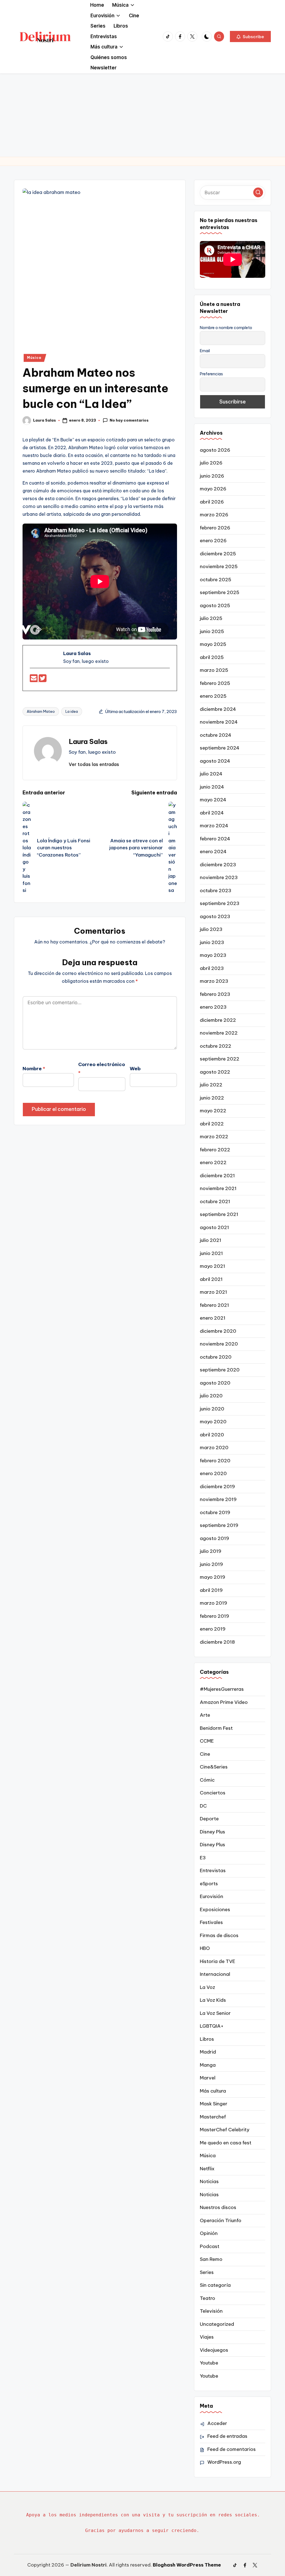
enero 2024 (213, 852)
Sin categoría (215, 2285)
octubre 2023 (216, 891)
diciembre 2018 (217, 1642)
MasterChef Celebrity (225, 2130)
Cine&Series (214, 1767)
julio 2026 (211, 463)
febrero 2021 (214, 1305)
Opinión (209, 2233)
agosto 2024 (215, 761)
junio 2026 (212, 476)
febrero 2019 (214, 1616)
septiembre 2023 (220, 903)
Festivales (211, 1922)
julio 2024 (211, 774)
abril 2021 (211, 1279)
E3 (203, 1858)
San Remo (211, 2259)
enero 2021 (213, 1318)
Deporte (209, 1819)
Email (205, 351)
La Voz (207, 1987)
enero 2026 (213, 541)
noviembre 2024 (219, 722)
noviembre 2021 (218, 1188)
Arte (205, 1715)
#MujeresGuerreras (222, 1689)
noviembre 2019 (218, 1499)
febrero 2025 (215, 683)
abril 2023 (212, 968)
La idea (72, 711)
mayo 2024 (213, 800)
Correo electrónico (102, 1069)
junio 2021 (211, 1253)
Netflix (207, 2169)
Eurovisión (212, 1896)
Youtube (209, 2363)
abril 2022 (212, 1124)
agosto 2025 (215, 605)
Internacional (215, 1974)
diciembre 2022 (218, 1020)
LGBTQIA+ (212, 2026)
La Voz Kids (213, 2000)
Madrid (208, 2052)
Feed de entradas (227, 2436)
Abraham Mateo (41, 711)
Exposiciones (215, 1910)
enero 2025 (213, 696)
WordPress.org (224, 2462)
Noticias (209, 2181)
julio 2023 (211, 929)
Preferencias (211, 374)
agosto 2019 (214, 1538)
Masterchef (213, 2117)
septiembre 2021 (219, 1214)
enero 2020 (213, 1473)
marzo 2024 (214, 826)
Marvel (208, 2078)
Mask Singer (214, 2104)
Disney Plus (212, 1832)
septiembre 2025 (220, 592)
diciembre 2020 (218, 1331)
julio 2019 (211, 1551)
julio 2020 (211, 1396)
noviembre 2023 (219, 877)
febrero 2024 (215, 839)
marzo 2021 (213, 1292)
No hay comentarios (129, 420)
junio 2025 (212, 631)
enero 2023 (213, 1007)
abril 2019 (211, 1590)
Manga (208, 2065)
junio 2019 (211, 1564)
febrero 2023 (215, 994)
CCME (207, 1741)
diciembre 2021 (217, 1176)
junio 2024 (212, 787)
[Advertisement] (142, 115)
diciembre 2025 (218, 554)
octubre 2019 (215, 1512)
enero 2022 (213, 1162)
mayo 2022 (213, 1111)
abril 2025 (212, 657)
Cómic (207, 1780)
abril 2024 (212, 813)
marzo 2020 (214, 1448)
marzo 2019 (213, 1603)
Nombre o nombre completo (226, 328)
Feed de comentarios (232, 2449)
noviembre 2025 (219, 566)
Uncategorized (217, 2324)
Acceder (217, 2423)
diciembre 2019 (217, 1487)
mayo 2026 (213, 489)
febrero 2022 (215, 1150)
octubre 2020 (216, 1357)
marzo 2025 (214, 670)
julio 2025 (211, 618)
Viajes (207, 2337)
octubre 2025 (216, 580)
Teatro (207, 2298)
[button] (250, 37)
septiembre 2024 (220, 748)
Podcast (210, 2246)
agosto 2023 (215, 916)
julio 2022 (211, 1085)
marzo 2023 (214, 981)
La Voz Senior (215, 2013)
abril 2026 (212, 502)
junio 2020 (212, 1409)
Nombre (34, 1069)
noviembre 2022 (219, 1033)
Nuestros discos (218, 2207)
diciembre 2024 (218, 709)
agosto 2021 (214, 1227)
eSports (209, 1884)
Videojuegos (214, 2350)
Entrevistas (213, 1870)
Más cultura (213, 2091)
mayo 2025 (213, 644)
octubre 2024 (216, 735)
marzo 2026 (214, 515)
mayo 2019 (212, 1577)
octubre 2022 (216, 1046)
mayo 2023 (213, 955)
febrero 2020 (215, 1461)
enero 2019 (213, 1629)
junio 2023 (212, 942)
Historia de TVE (218, 1961)
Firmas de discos (219, 1935)
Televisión (211, 2311)
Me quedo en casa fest (226, 2143)
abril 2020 (212, 1435)
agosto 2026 (215, 450)
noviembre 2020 (219, 1344)
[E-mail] (34, 680)
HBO (205, 1948)
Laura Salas (88, 741)
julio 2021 (211, 1240)
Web (135, 1069)
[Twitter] (43, 680)
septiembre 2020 (220, 1370)
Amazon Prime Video (224, 1702)
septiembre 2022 (220, 1059)
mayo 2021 (212, 1266)
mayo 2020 (213, 1422)
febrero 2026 (215, 528)
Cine (205, 1754)
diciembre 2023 (218, 865)
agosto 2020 (215, 1383)
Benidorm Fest (216, 1728)
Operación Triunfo (221, 2220)
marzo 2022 (214, 1137)
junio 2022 (212, 1098)
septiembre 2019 (219, 1525)
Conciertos (213, 1793)
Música (34, 358)
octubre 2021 (215, 1201)
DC (203, 1806)
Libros (207, 2039)
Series (207, 2272)
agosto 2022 (215, 1072)
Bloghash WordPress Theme (187, 2565)
